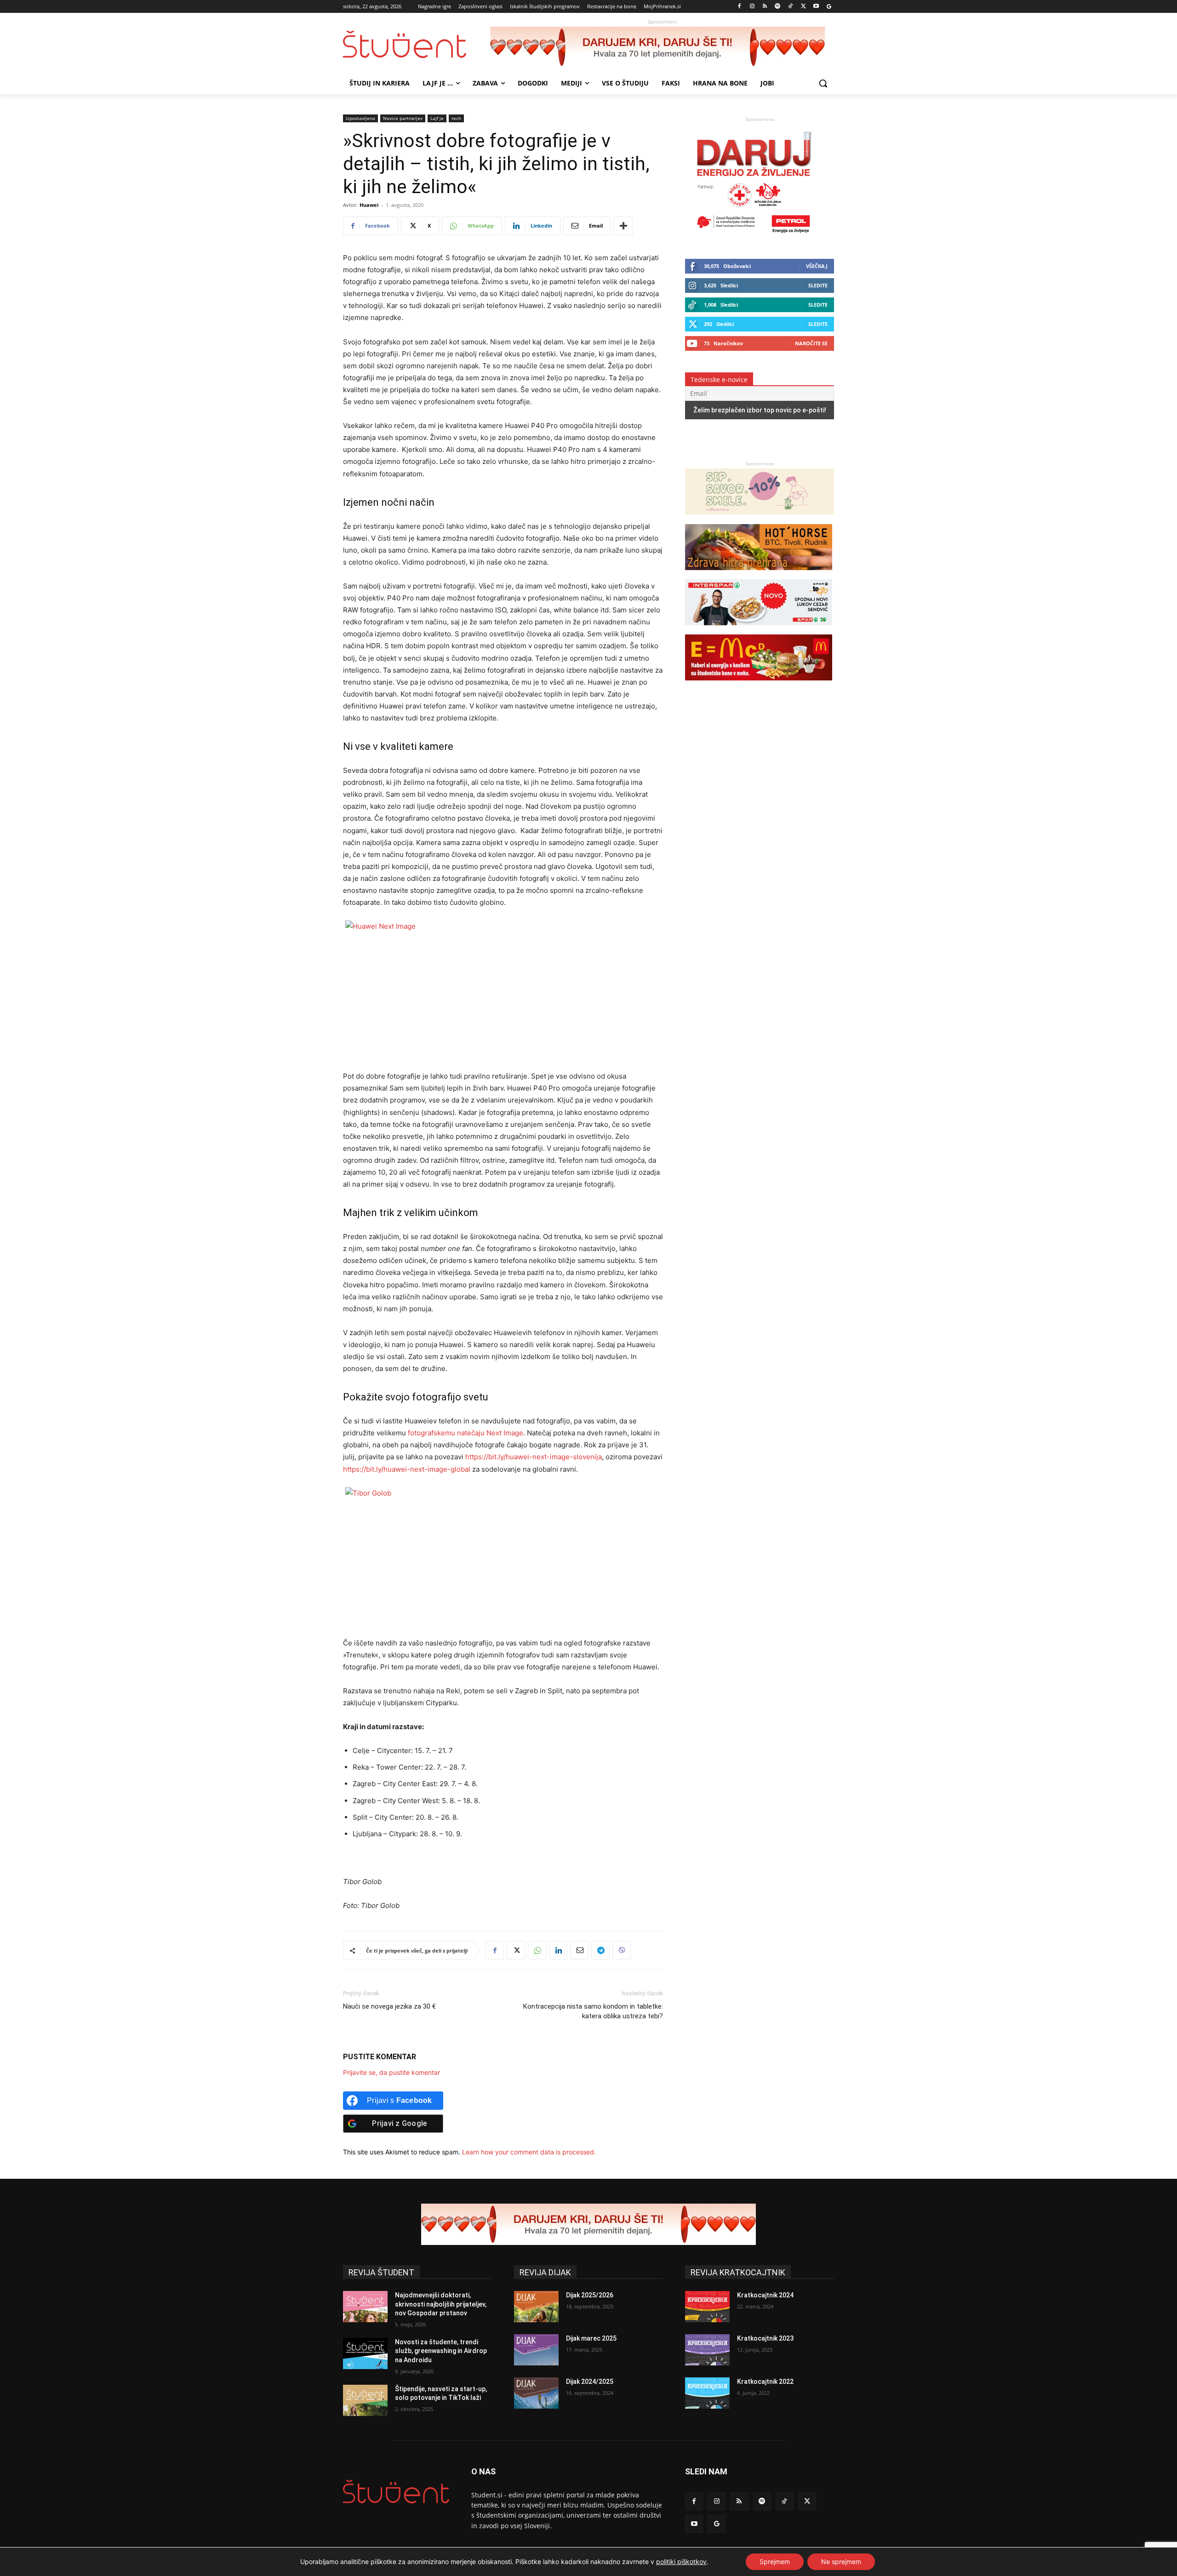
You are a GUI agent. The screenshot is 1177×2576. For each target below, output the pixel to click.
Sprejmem (775, 2562)
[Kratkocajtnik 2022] (707, 2393)
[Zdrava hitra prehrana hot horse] (759, 574)
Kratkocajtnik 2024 (765, 2295)
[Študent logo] (417, 44)
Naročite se (811, 343)
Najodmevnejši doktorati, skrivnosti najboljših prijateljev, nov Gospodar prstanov (441, 2304)
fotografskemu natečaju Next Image (466, 1433)
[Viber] (622, 1950)
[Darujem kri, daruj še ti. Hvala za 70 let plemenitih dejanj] (662, 47)
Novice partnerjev (403, 118)
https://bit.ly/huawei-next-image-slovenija (534, 1457)
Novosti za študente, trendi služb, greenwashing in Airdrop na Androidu (441, 2351)
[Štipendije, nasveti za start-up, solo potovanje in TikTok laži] (365, 2400)
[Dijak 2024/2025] (536, 2393)
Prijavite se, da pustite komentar (391, 2072)
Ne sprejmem (841, 2562)
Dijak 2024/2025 (590, 2382)
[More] (623, 226)
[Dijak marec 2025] (536, 2350)
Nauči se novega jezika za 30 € (389, 2006)
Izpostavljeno (360, 118)
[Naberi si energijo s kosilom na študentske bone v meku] (759, 685)
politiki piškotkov (681, 2562)
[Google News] (829, 7)
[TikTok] (791, 7)
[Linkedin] (558, 1950)
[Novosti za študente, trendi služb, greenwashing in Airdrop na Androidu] (365, 2353)
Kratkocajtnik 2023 (765, 2338)
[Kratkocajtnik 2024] (707, 2307)
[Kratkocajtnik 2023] (707, 2350)
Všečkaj (817, 266)
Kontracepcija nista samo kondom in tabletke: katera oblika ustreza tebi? (593, 2011)
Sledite (818, 285)
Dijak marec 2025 (591, 2338)
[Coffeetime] (760, 519)
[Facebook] (740, 7)
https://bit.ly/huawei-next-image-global (407, 1469)
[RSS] (765, 7)
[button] (823, 83)
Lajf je (437, 118)
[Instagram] (752, 7)
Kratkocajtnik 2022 (765, 2382)
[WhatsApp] (537, 1950)
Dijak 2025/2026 (590, 2295)
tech (456, 118)
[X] (803, 7)
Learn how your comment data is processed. (529, 2152)
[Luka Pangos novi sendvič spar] (759, 630)
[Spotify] (778, 7)
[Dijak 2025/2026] (536, 2307)
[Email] (579, 1950)
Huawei (369, 205)
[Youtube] (816, 7)
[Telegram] (600, 1950)
